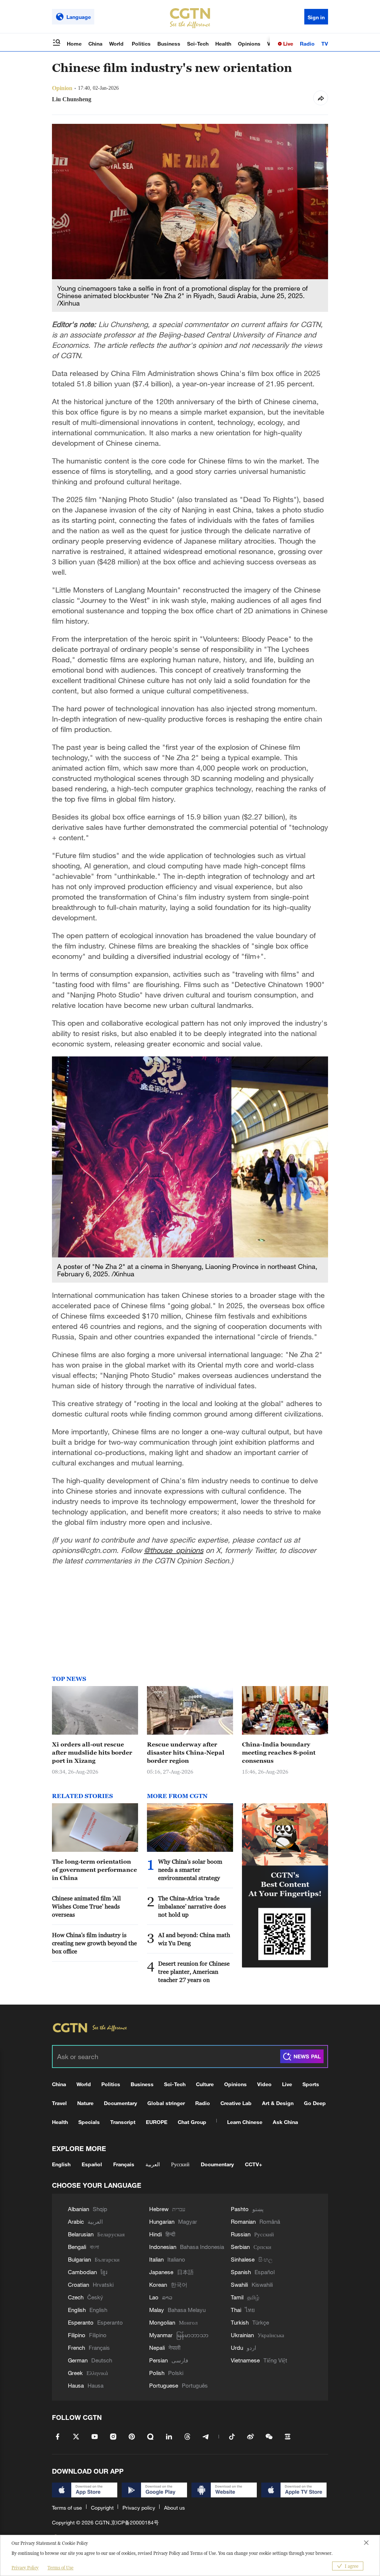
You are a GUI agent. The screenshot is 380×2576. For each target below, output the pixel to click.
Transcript (123, 2122)
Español (92, 2164)
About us (174, 2508)
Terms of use (67, 2508)
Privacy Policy (25, 2568)
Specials (89, 2122)
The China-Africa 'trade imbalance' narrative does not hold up (192, 1906)
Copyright (102, 2508)
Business (169, 44)
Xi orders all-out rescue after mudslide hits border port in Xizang (92, 1752)
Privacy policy (139, 2508)
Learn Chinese (245, 2122)
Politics (141, 44)
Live (287, 44)
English (61, 2164)
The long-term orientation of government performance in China (94, 1870)
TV (325, 44)
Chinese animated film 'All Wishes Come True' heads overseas (86, 1906)
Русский (180, 2164)
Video (264, 2084)
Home (74, 44)
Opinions (249, 44)
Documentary (120, 2103)
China (95, 44)
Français (124, 2164)
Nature (85, 2103)
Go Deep (315, 2103)
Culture (205, 2084)
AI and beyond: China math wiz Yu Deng (194, 1939)
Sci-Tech (198, 44)
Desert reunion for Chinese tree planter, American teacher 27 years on (194, 1972)
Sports (311, 2084)
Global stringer (166, 2103)
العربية (153, 2164)
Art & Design (278, 2103)
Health (223, 44)
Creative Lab (236, 2103)
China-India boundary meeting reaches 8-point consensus (279, 1752)
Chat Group (192, 2122)
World (117, 44)
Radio (307, 44)
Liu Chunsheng (72, 99)
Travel (59, 2103)
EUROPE (157, 2122)
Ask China (285, 2122)
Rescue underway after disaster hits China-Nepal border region (186, 1752)
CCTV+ (253, 2164)
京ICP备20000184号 (135, 2522)
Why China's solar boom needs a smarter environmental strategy (190, 1870)
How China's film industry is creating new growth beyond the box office (94, 1943)
